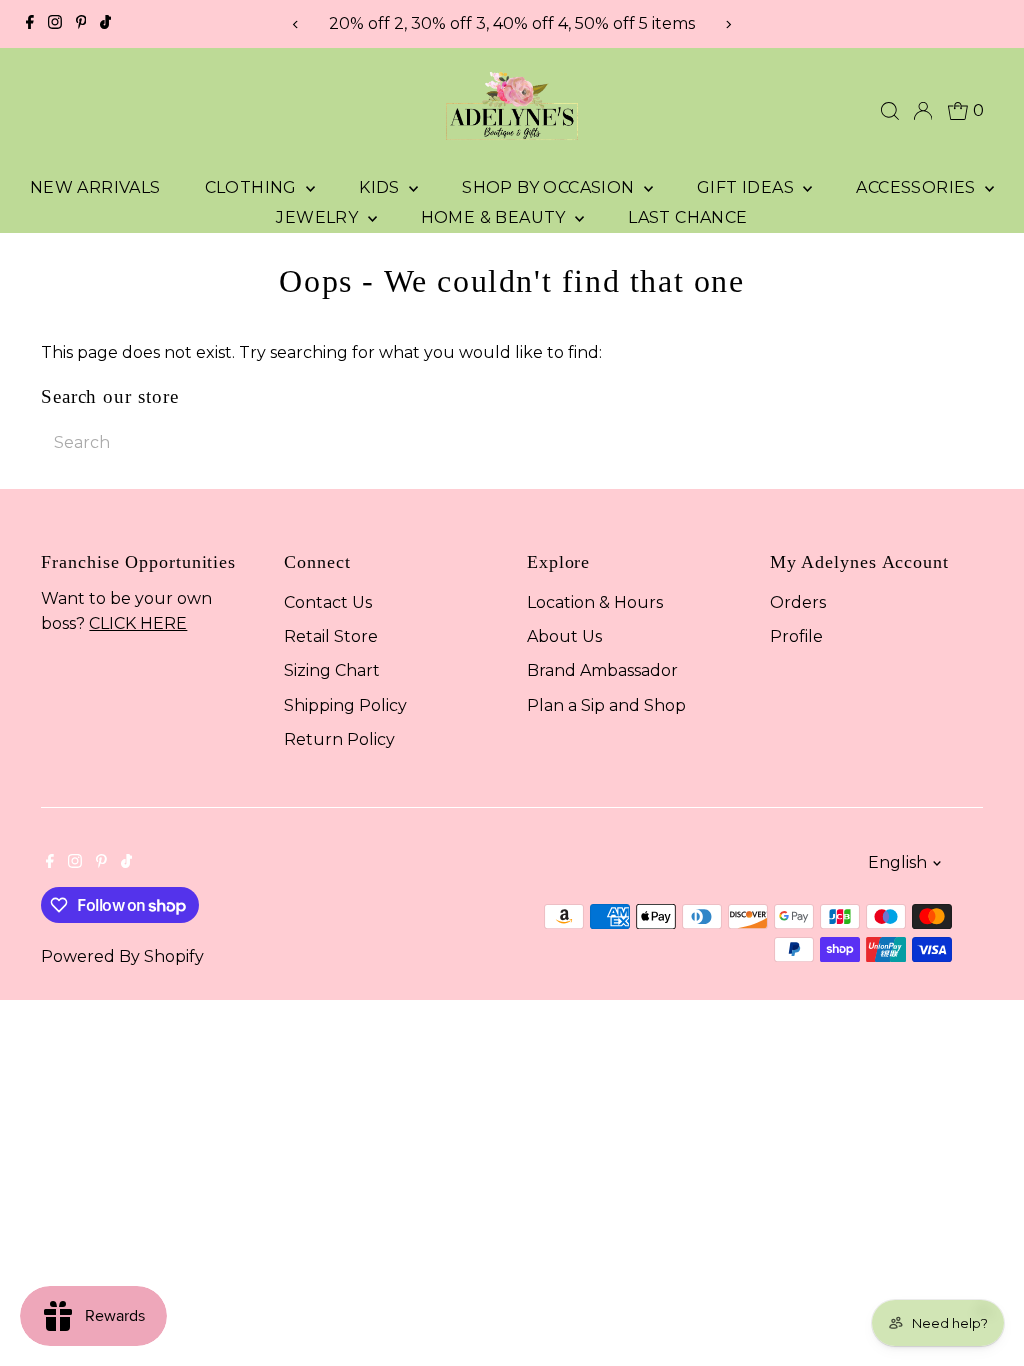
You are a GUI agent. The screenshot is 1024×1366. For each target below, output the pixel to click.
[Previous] (296, 24)
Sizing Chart (332, 670)
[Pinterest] (81, 24)
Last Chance (687, 217)
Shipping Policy (345, 705)
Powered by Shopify (122, 956)
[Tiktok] (105, 24)
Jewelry (319, 217)
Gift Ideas (747, 187)
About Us (564, 636)
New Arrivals (95, 187)
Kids (381, 187)
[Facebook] (30, 24)
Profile (796, 636)
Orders (798, 602)
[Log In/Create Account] (923, 111)
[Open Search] (890, 111)
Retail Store (331, 636)
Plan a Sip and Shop (606, 705)
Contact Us (328, 602)
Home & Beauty (496, 217)
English (897, 862)
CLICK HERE (138, 623)
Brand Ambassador (602, 670)
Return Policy (339, 739)
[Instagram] (55, 24)
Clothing (253, 187)
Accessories (918, 187)
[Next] (727, 24)
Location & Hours (595, 602)
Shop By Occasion (550, 187)
